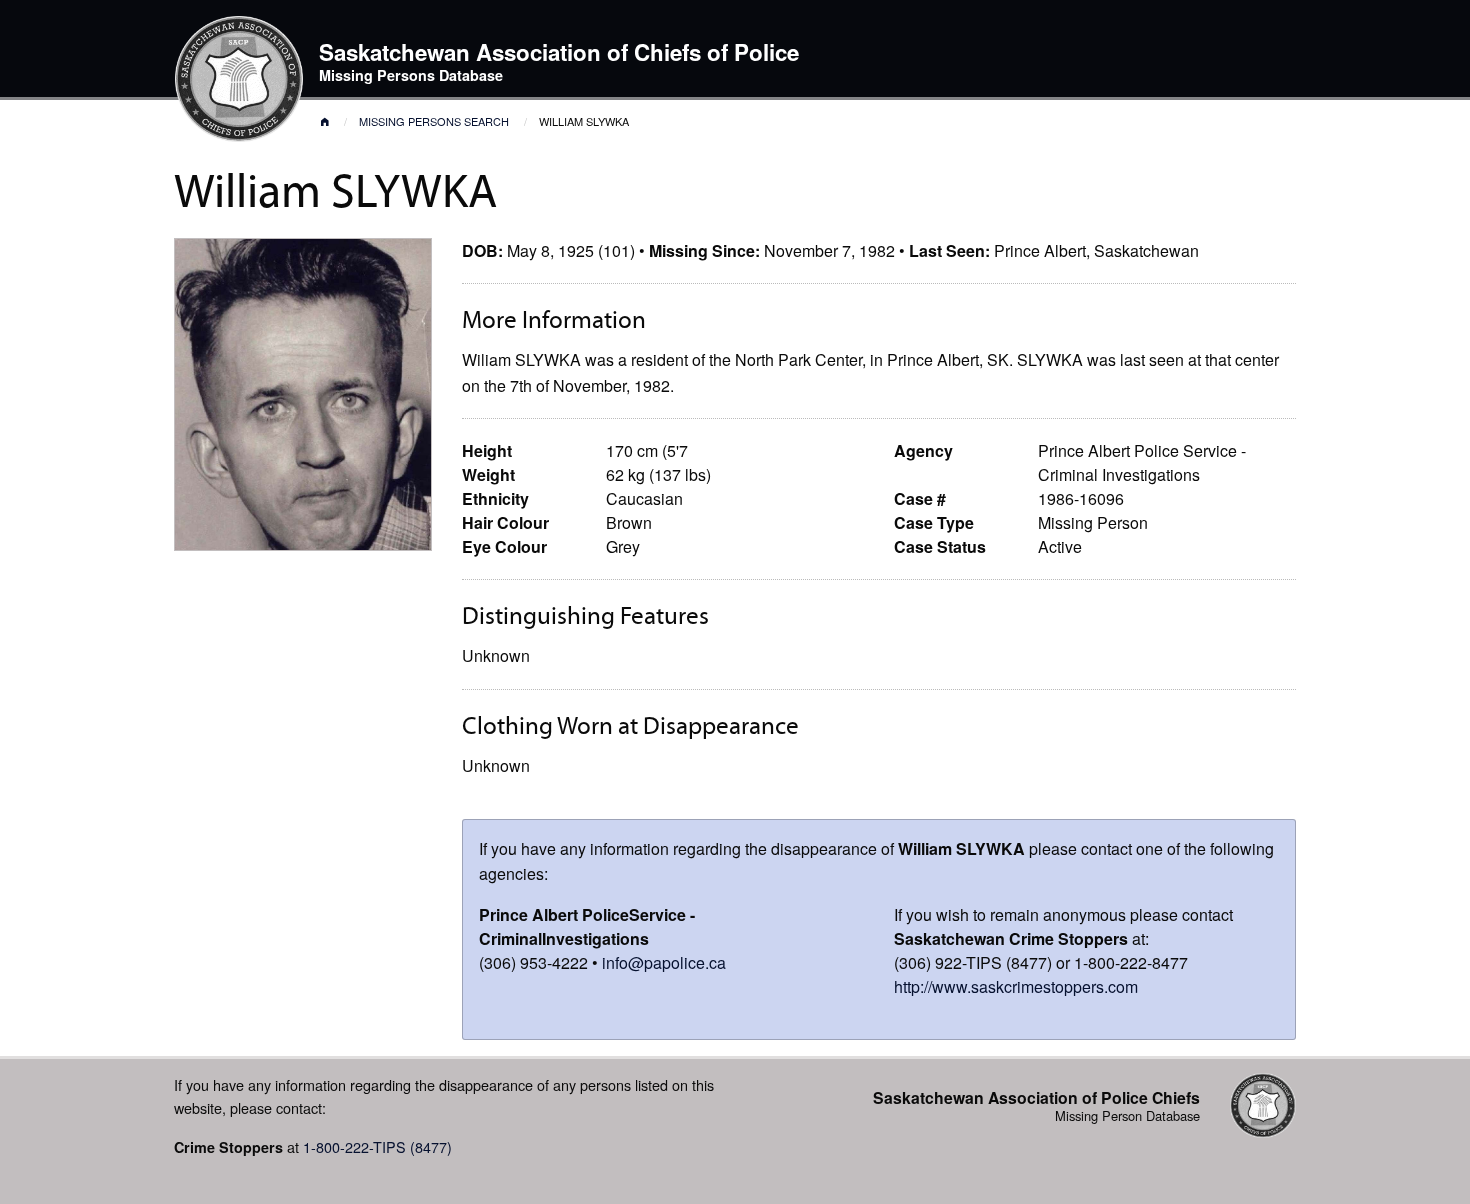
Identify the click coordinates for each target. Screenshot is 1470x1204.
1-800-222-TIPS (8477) (377, 1146)
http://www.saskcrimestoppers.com (1016, 986)
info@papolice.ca (664, 962)
